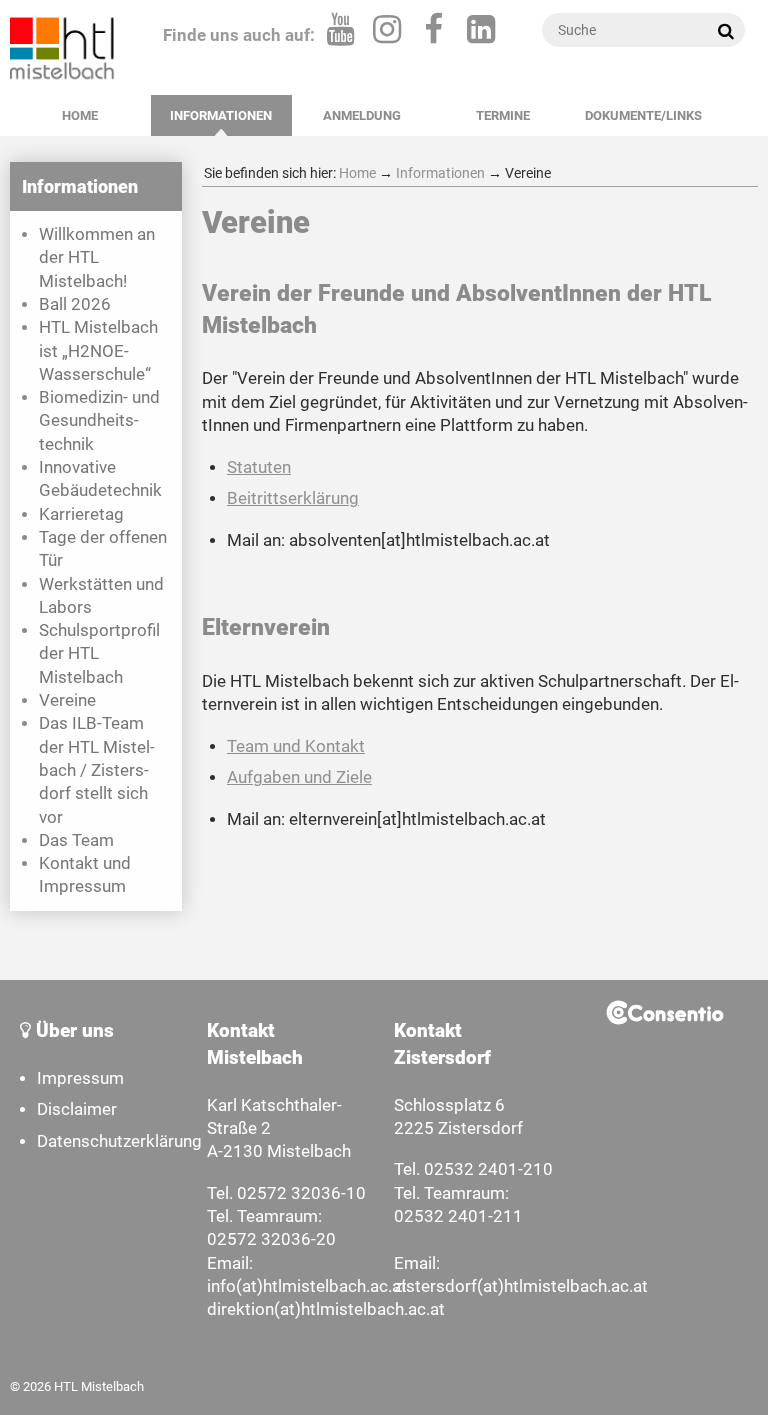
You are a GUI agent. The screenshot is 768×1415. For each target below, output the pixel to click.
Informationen (221, 115)
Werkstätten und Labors (101, 596)
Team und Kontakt (296, 746)
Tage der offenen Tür (103, 549)
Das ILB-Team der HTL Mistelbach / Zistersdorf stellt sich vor (97, 770)
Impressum (80, 1078)
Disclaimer (77, 1109)
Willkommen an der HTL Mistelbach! (97, 258)
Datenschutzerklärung (119, 1141)
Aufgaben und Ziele (299, 777)
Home (80, 115)
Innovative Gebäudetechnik (100, 479)
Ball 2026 (75, 304)
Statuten (259, 467)
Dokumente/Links (643, 115)
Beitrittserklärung (293, 498)
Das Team (76, 840)
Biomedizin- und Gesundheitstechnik (99, 421)
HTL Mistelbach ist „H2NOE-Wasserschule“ (98, 351)
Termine (503, 115)
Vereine (67, 700)
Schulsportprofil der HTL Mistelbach (99, 654)
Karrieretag (81, 514)
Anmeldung (362, 115)
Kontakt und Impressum (85, 875)
